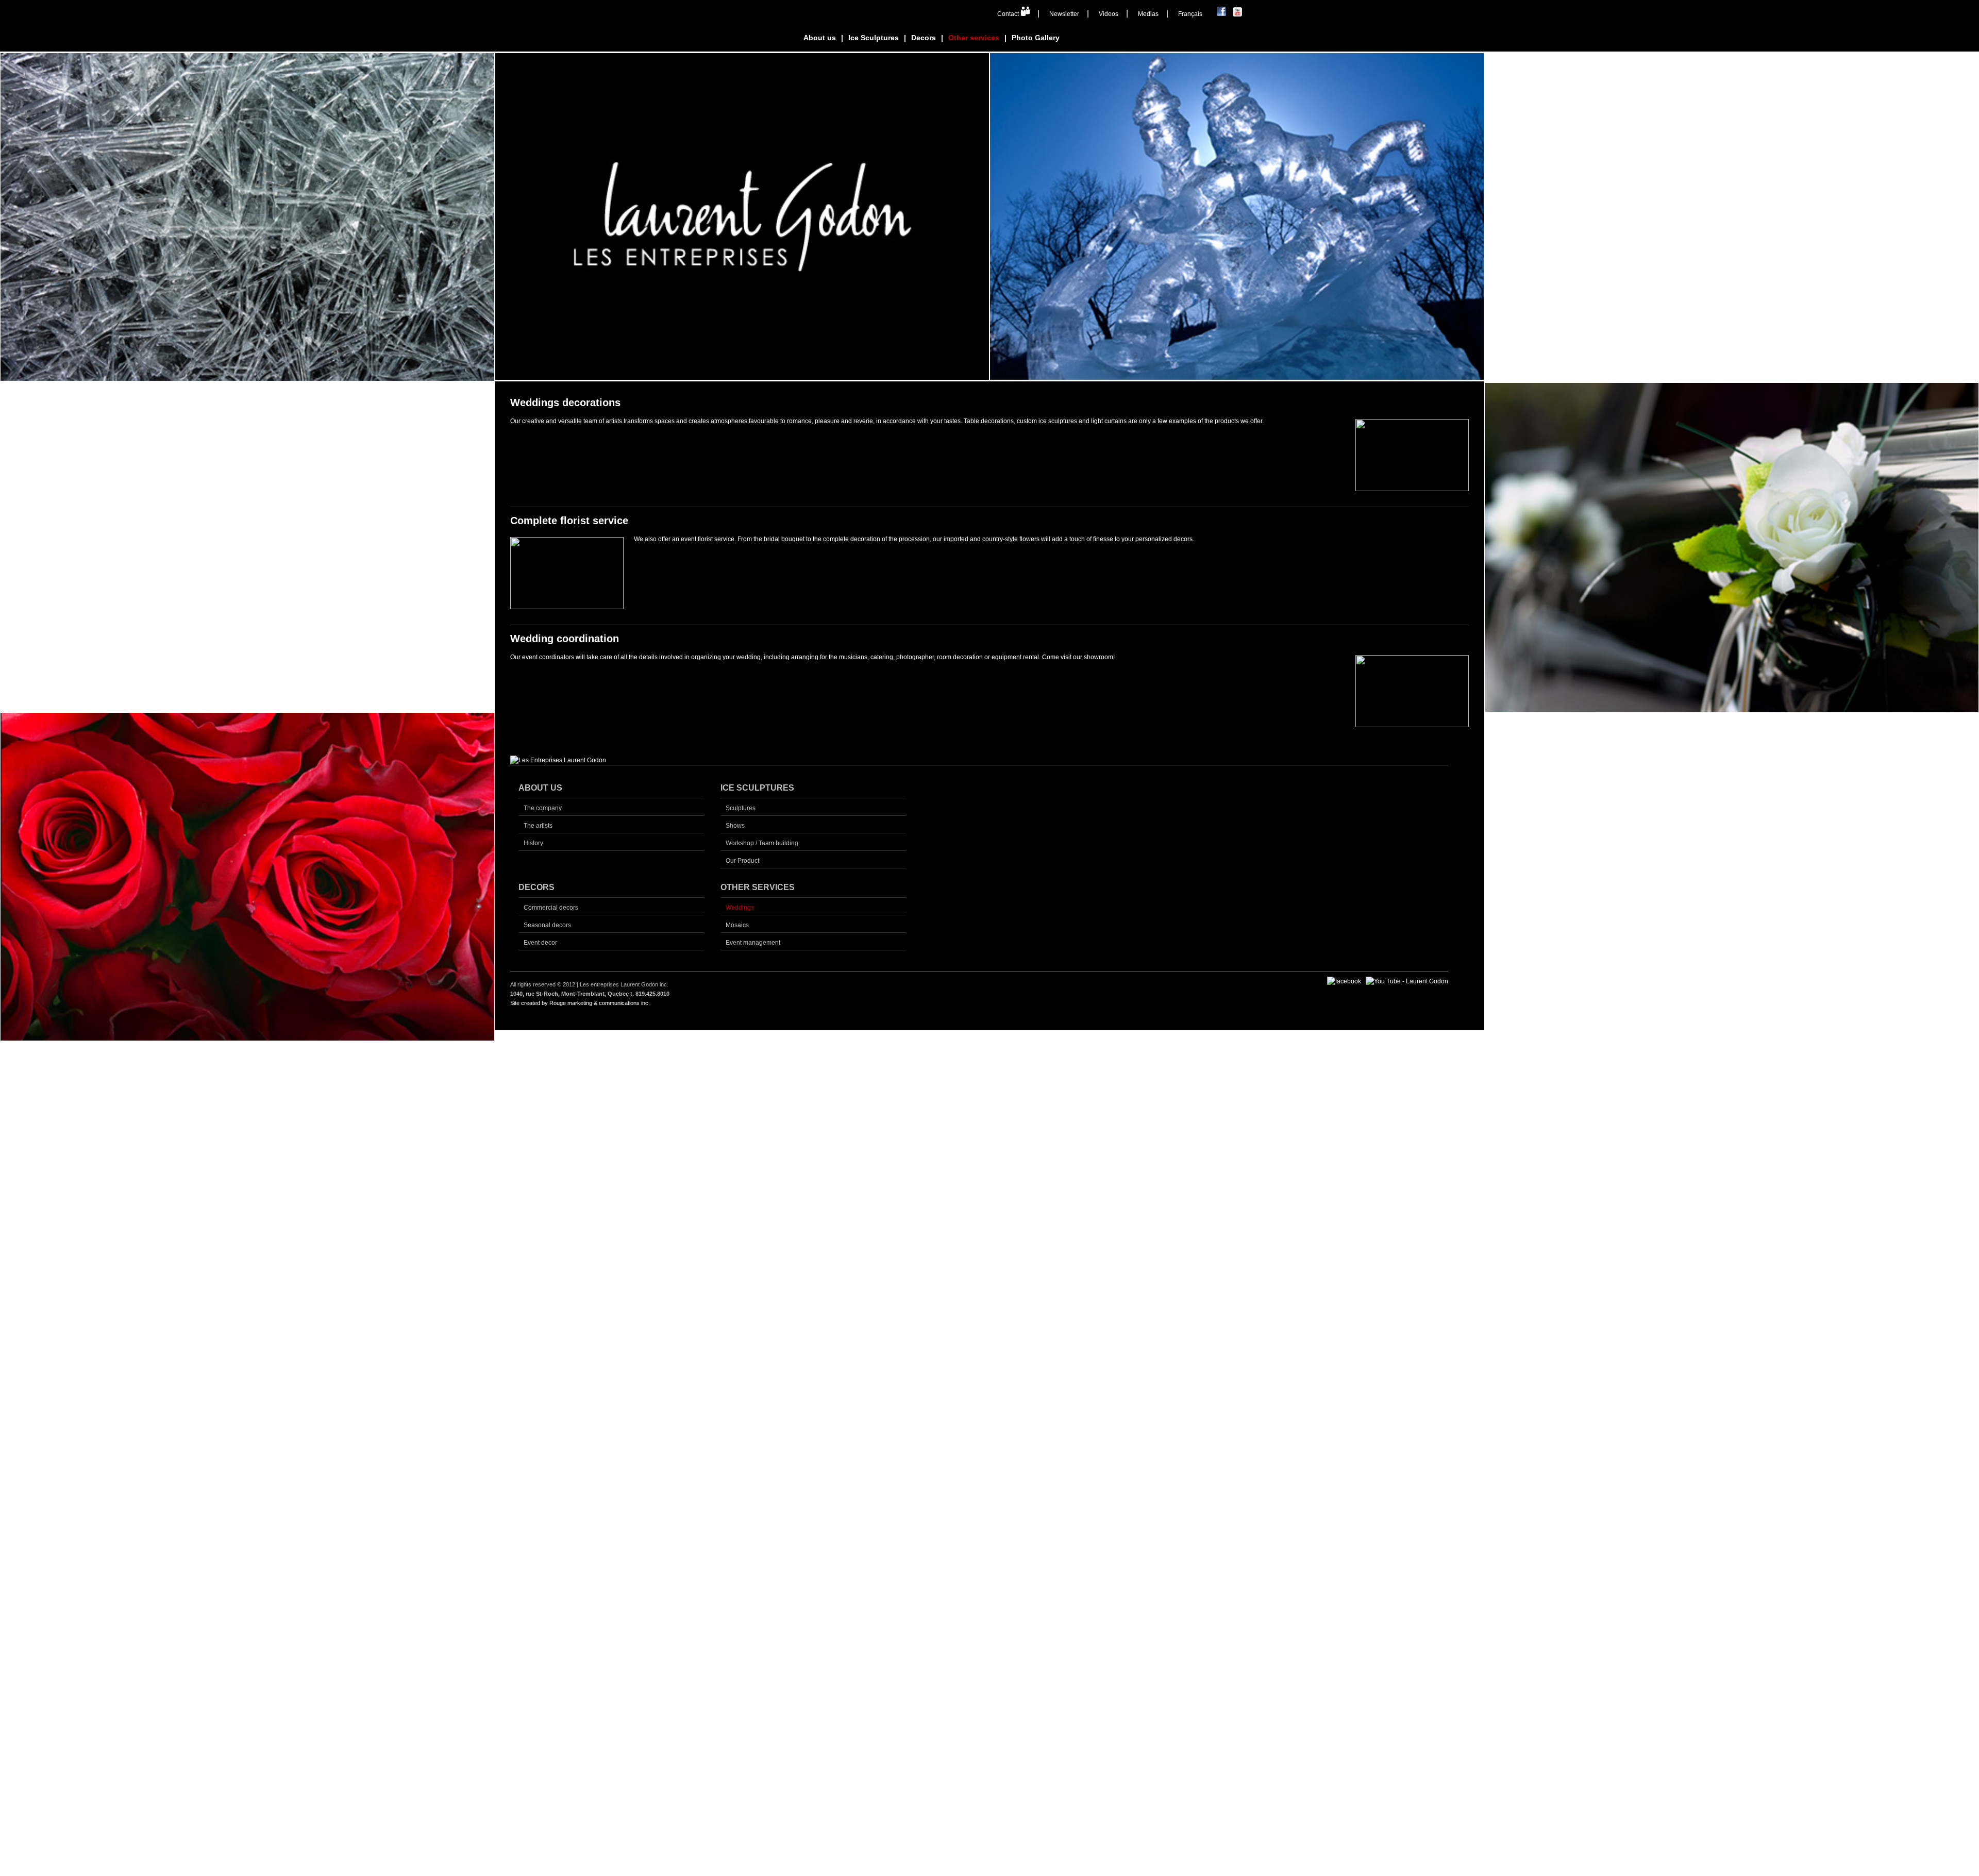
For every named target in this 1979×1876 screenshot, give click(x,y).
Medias (1148, 14)
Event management (753, 943)
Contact (1009, 14)
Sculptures (741, 808)
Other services (974, 38)
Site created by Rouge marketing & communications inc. (580, 1003)
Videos (1109, 14)
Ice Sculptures (874, 38)
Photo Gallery (1036, 38)
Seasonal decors (547, 925)
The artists (538, 826)
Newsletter (1064, 14)
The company (543, 808)
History (533, 843)
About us (820, 38)
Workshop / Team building (762, 843)
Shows (735, 826)
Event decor (540, 943)
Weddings (740, 908)
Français (1190, 14)
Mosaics (737, 925)
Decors (924, 38)
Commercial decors (551, 908)
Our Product (742, 861)
